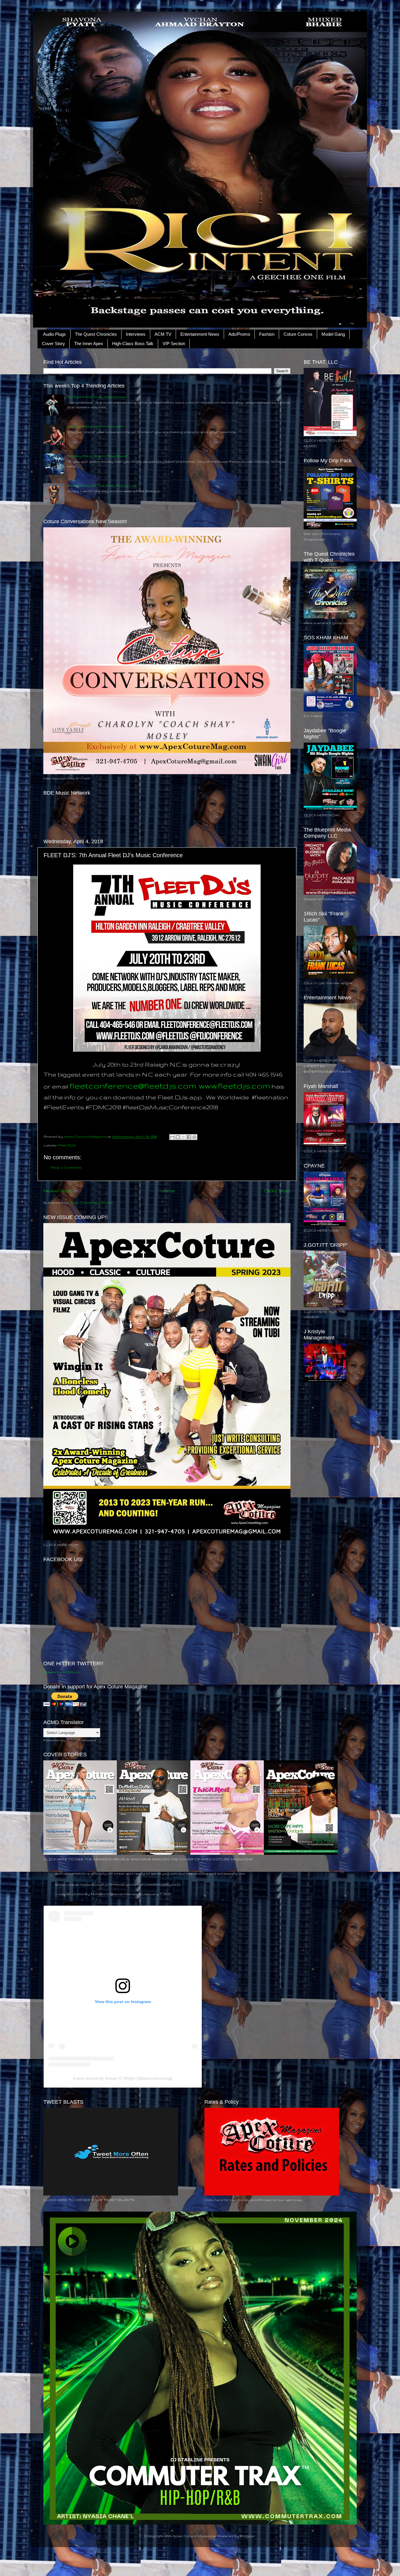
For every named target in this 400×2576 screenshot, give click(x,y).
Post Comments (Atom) (91, 1202)
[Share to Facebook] (189, 1137)
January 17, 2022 (157, 1894)
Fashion (267, 334)
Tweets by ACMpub (61, 1672)
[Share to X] (183, 1137)
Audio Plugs (54, 334)
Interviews (136, 334)
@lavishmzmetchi (70, 1873)
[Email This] (172, 1137)
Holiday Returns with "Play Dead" (98, 456)
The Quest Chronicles (96, 334)
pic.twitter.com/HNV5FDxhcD (153, 1884)
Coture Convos (298, 334)
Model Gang (333, 334)
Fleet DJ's (67, 1145)
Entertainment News (200, 334)
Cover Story (53, 343)
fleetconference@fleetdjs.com (133, 1085)
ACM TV (163, 334)
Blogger (248, 2536)
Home (168, 1191)
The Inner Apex (89, 343)
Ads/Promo (239, 334)
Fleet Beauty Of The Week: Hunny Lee (101, 485)
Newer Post (58, 1191)
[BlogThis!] (178, 1137)
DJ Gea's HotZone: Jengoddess (97, 397)
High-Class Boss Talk (133, 343)
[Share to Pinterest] (194, 1137)
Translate (87, 1740)
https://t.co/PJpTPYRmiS (102, 1884)
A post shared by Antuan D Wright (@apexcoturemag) (123, 2078)
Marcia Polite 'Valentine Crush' (95, 426)
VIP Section (174, 343)
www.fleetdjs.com (234, 1085)
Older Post (277, 1191)
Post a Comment (66, 1167)
